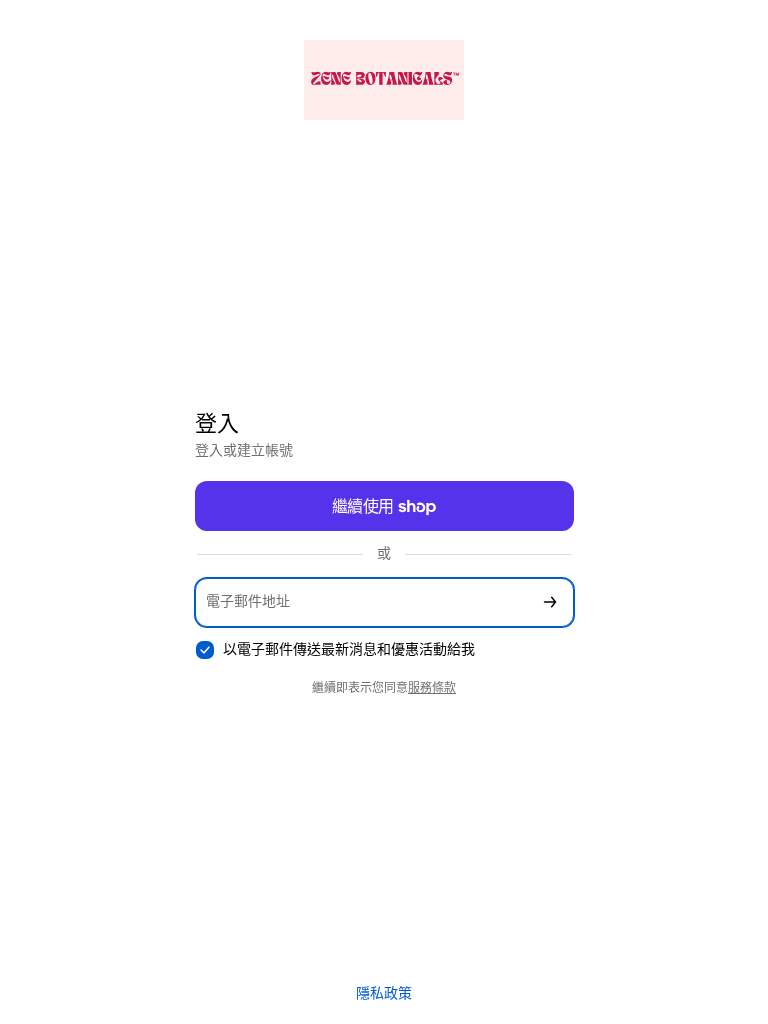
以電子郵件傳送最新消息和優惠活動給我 (349, 649)
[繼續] (550, 602)
